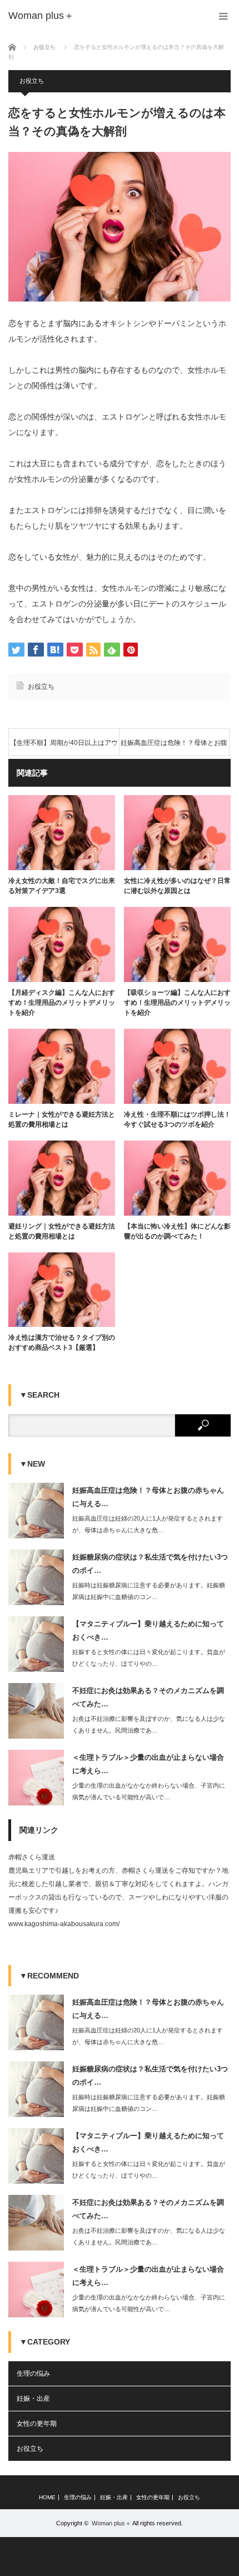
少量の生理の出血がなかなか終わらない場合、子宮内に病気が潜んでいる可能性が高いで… (149, 1791)
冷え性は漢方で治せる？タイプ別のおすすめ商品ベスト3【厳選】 (62, 1343)
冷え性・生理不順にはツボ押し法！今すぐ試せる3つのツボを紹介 (177, 1119)
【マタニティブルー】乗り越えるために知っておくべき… (148, 1630)
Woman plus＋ (111, 2523)
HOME (47, 2498)
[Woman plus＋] (41, 16)
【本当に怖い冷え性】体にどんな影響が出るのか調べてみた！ (177, 1231)
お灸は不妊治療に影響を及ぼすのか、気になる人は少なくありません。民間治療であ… (149, 1724)
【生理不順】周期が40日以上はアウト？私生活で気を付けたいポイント (64, 747)
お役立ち (32, 81)
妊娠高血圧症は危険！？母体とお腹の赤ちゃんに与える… (148, 1497)
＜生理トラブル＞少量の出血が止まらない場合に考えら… (148, 1764)
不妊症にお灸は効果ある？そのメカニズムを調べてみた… (148, 1697)
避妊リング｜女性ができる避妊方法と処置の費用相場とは (62, 1231)
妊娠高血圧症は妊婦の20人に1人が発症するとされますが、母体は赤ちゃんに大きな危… (148, 1524)
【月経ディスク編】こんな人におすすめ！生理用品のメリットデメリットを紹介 (62, 1003)
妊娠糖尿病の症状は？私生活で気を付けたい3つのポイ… (150, 1563)
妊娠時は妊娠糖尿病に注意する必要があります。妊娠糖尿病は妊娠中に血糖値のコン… (149, 1591)
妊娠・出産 (33, 2399)
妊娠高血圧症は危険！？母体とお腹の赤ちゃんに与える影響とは (174, 747)
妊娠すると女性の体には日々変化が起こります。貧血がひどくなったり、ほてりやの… (149, 1658)
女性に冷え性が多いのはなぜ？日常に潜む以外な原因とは (177, 886)
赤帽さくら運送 (32, 1857)
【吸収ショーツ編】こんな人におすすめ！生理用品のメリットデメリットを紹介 (177, 1003)
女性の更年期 (37, 2424)
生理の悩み (33, 2373)
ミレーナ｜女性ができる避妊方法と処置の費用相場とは (62, 1119)
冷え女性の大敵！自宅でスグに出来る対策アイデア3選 (62, 886)
